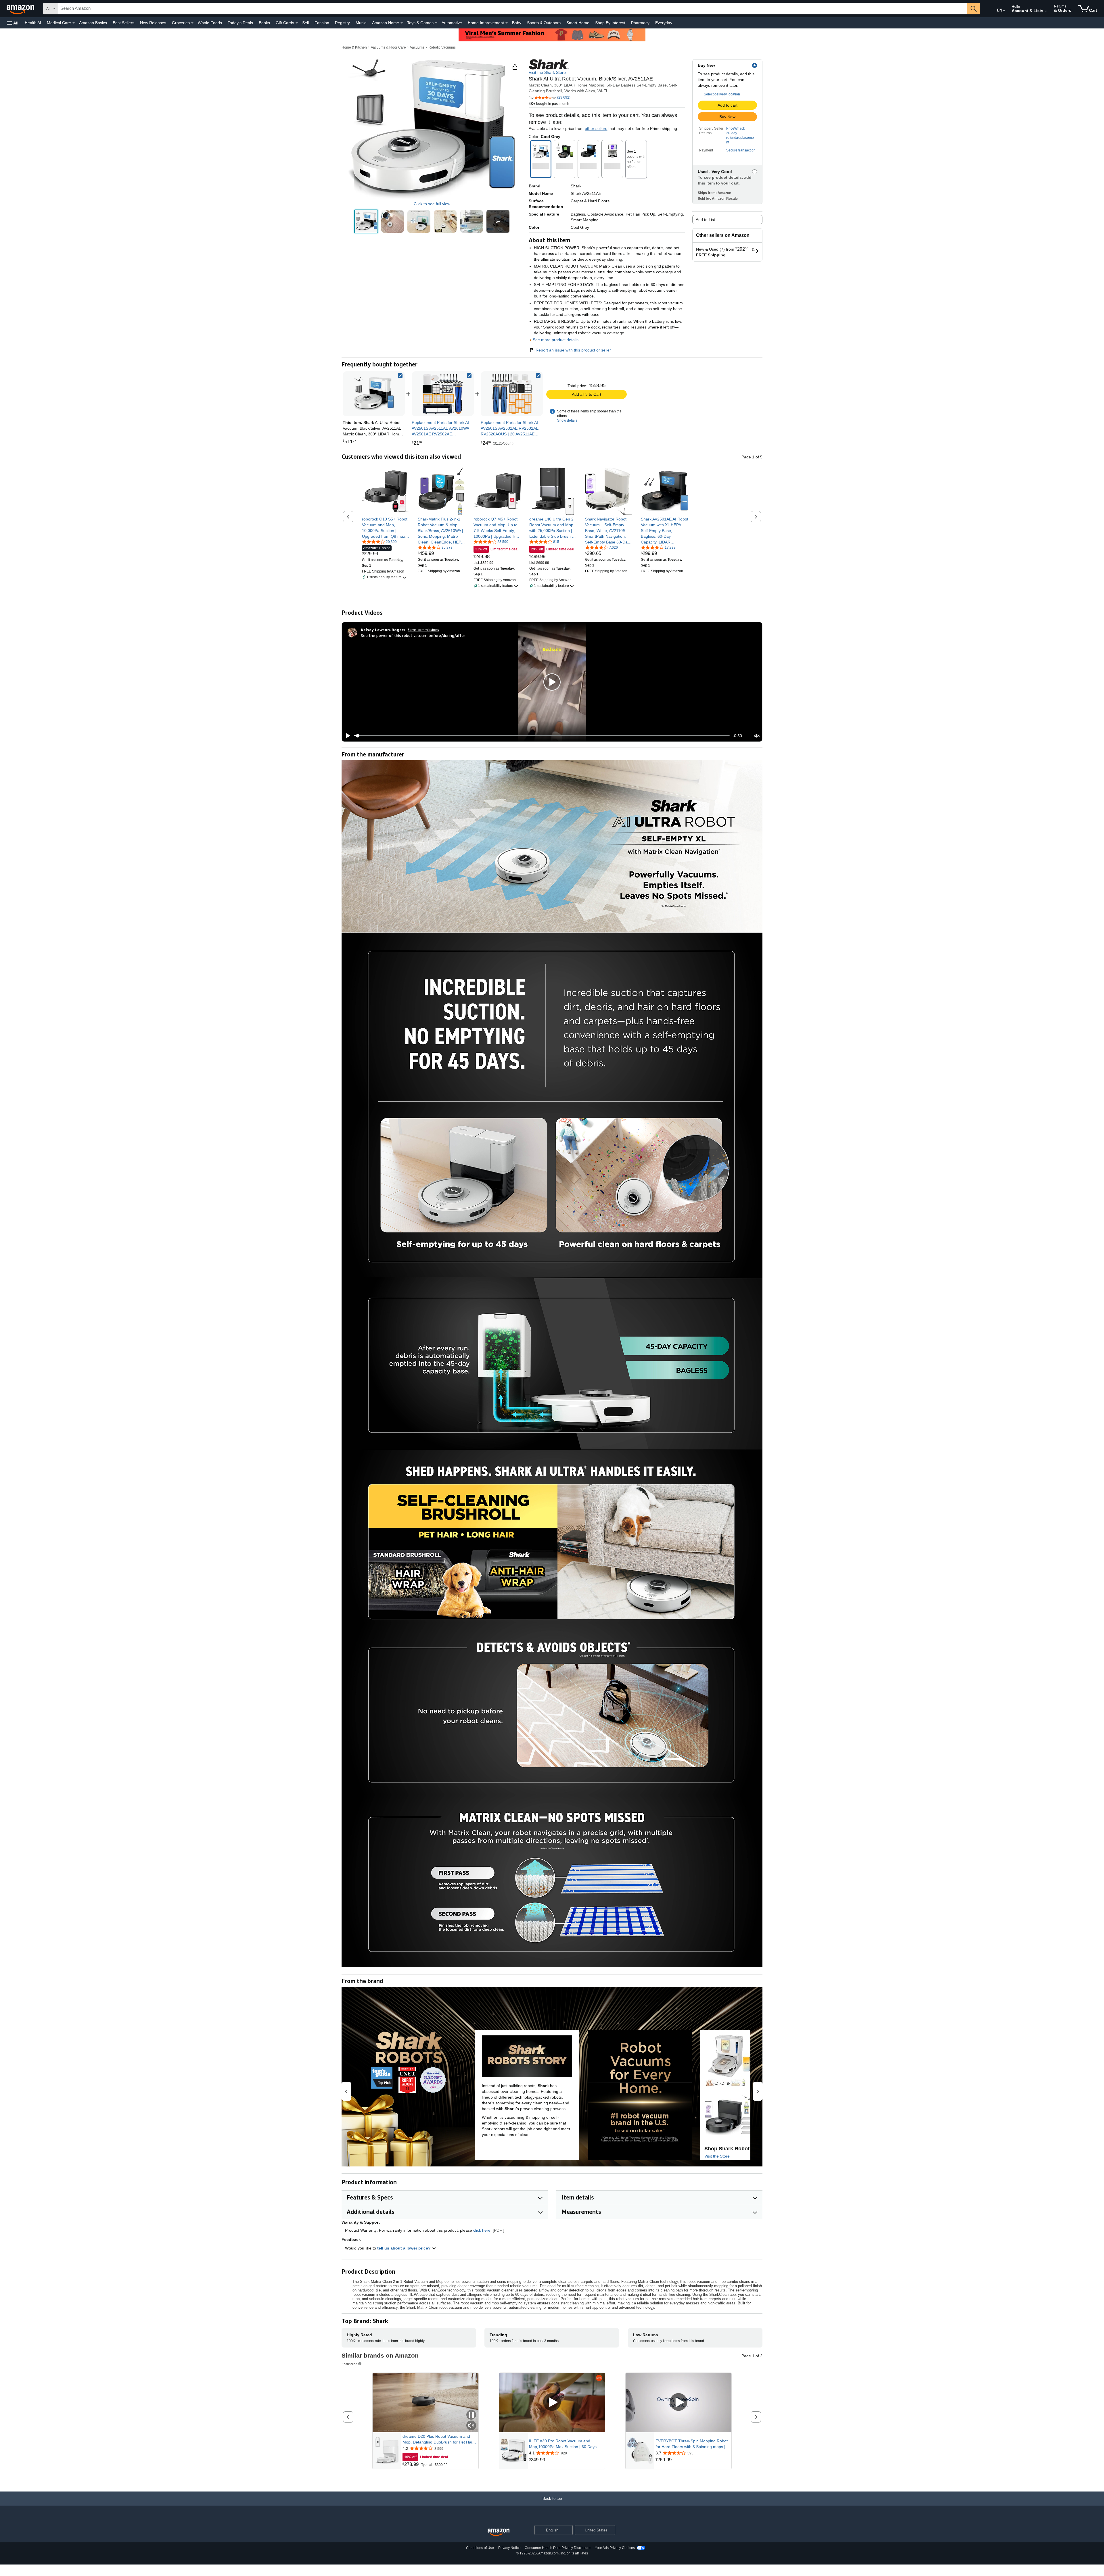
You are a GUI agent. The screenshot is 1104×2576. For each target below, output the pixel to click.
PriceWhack (736, 128)
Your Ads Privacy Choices (615, 2548)
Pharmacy (640, 23)
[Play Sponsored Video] (552, 2403)
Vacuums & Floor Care (388, 47)
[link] (443, 394)
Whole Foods (210, 23)
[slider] (542, 736)
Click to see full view (432, 204)
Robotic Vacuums (442, 47)
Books (264, 23)
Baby (517, 23)
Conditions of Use (480, 2548)
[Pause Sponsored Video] (471, 2415)
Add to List (705, 220)
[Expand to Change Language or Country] (1004, 11)
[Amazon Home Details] (402, 23)
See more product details (556, 340)
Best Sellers (123, 23)
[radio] (366, 221)
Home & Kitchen (354, 47)
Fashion (322, 23)
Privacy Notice (509, 2548)
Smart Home (578, 23)
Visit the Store (717, 2156)
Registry (342, 23)
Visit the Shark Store (547, 72)
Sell (305, 23)
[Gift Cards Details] (297, 23)
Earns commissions (423, 630)
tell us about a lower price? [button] (405, 2248)
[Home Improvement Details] (507, 23)
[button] (13, 23)
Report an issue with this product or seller (573, 350)
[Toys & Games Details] (436, 23)
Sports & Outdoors (544, 23)
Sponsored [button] (349, 2364)
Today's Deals (240, 23)
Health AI (33, 23)
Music (361, 23)
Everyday (664, 23)
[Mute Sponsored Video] (471, 2426)
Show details (567, 420)
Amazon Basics (93, 23)
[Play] (346, 736)
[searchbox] (513, 9)
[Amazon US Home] (499, 2532)
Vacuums (417, 47)
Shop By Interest (610, 23)
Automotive (452, 23)
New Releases (153, 23)
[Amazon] (21, 9)
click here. (482, 2230)
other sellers (596, 128)
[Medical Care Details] (74, 23)
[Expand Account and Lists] (1046, 11)
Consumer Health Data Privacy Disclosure (558, 2548)
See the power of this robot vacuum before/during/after (413, 635)
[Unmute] (757, 736)
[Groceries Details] (192, 23)
